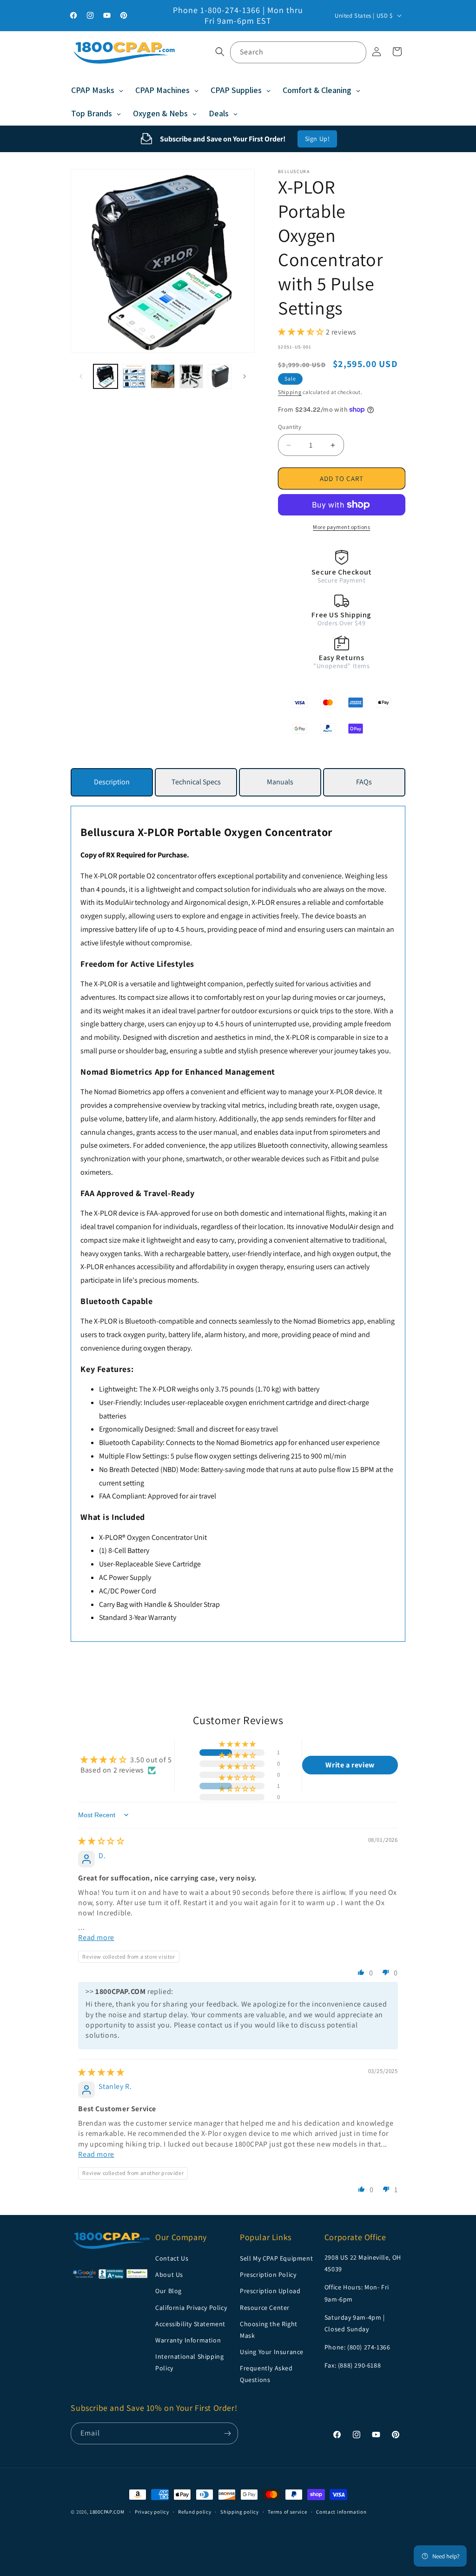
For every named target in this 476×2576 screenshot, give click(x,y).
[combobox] (298, 52)
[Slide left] (81, 376)
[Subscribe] (227, 2433)
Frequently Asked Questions (266, 2374)
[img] (101, 1841)
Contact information (341, 2512)
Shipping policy (240, 2512)
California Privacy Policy (191, 2308)
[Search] (356, 52)
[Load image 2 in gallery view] (134, 376)
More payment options (341, 527)
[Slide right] (245, 376)
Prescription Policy (268, 2275)
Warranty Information (188, 2340)
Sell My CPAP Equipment (276, 2258)
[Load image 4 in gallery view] (192, 376)
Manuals (280, 782)
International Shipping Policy (189, 2362)
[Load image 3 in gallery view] (163, 376)
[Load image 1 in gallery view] (106, 376)
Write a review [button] (350, 1765)
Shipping (290, 392)
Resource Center (265, 2308)
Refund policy (195, 2512)
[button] (220, 52)
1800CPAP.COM (107, 2512)
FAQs (364, 782)
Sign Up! (317, 139)
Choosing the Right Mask (269, 2330)
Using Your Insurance (272, 2352)
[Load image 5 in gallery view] (220, 376)
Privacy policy (152, 2512)
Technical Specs (196, 782)
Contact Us (172, 2258)
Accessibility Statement (190, 2324)
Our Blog (169, 2291)
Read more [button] (96, 1937)
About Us (169, 2275)
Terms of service (287, 2512)
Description (112, 782)
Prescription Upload (270, 2291)
